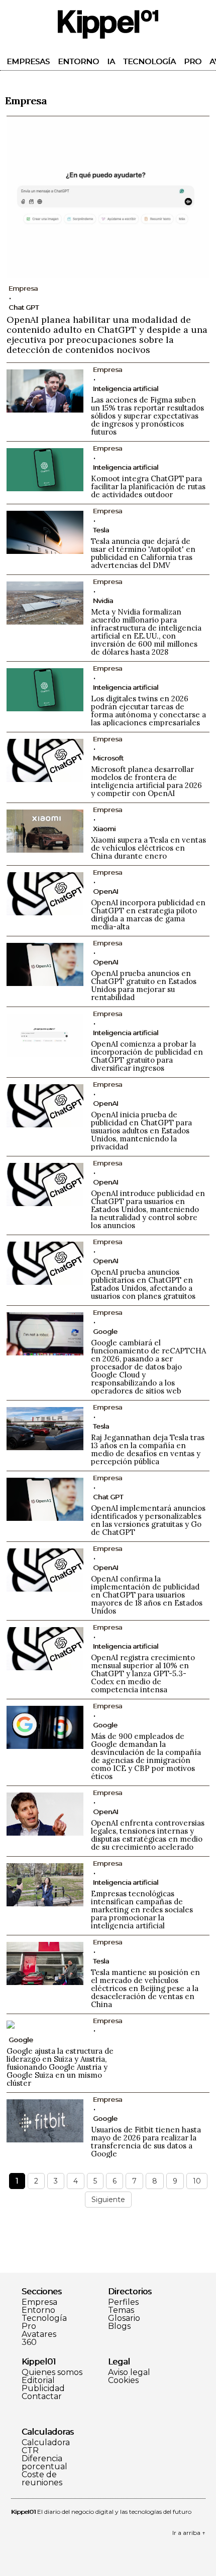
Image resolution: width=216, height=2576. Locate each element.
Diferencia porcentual (44, 2463)
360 (29, 2342)
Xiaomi (104, 829)
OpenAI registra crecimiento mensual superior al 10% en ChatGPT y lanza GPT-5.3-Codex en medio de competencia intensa (143, 1673)
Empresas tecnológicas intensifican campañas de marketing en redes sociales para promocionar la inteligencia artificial (142, 1910)
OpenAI (105, 891)
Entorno (78, 61)
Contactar (42, 2397)
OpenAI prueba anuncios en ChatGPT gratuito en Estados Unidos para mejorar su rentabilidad (144, 985)
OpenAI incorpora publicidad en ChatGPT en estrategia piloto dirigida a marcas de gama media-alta (148, 915)
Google (105, 1331)
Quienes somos (52, 2372)
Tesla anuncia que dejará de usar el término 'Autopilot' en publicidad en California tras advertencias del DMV (143, 553)
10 (197, 2181)
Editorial (38, 2381)
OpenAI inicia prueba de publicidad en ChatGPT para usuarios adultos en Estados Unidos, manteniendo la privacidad (141, 1131)
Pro (193, 61)
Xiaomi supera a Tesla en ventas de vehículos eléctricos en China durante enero (148, 848)
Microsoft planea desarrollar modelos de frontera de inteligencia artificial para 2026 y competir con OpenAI (146, 781)
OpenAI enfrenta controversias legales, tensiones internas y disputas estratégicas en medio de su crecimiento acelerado (148, 1835)
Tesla (101, 530)
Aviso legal (129, 2372)
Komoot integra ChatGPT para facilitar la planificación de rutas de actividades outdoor (148, 486)
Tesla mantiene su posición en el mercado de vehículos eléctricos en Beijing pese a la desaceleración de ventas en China (145, 1988)
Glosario (124, 2318)
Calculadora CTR (46, 2447)
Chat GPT (24, 307)
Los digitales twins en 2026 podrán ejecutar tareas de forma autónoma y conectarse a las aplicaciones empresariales (148, 711)
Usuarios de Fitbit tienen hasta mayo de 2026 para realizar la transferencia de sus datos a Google (146, 2142)
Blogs (119, 2326)
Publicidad (43, 2389)
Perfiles (123, 2302)
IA (111, 61)
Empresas (28, 61)
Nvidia (103, 601)
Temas (121, 2310)
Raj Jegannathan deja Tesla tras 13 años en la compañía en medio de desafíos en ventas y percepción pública (148, 1449)
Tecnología (149, 61)
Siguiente (108, 2200)
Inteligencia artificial (126, 388)
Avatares (39, 2334)
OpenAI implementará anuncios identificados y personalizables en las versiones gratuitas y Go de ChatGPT (148, 1520)
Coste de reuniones (42, 2479)
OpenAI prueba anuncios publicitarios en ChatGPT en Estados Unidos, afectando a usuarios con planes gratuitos (143, 1284)
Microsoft (108, 758)
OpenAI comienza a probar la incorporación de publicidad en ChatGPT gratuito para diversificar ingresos (147, 1056)
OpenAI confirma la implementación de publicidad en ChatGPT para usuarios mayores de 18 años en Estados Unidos (147, 1595)
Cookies (123, 2381)
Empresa (39, 2302)
